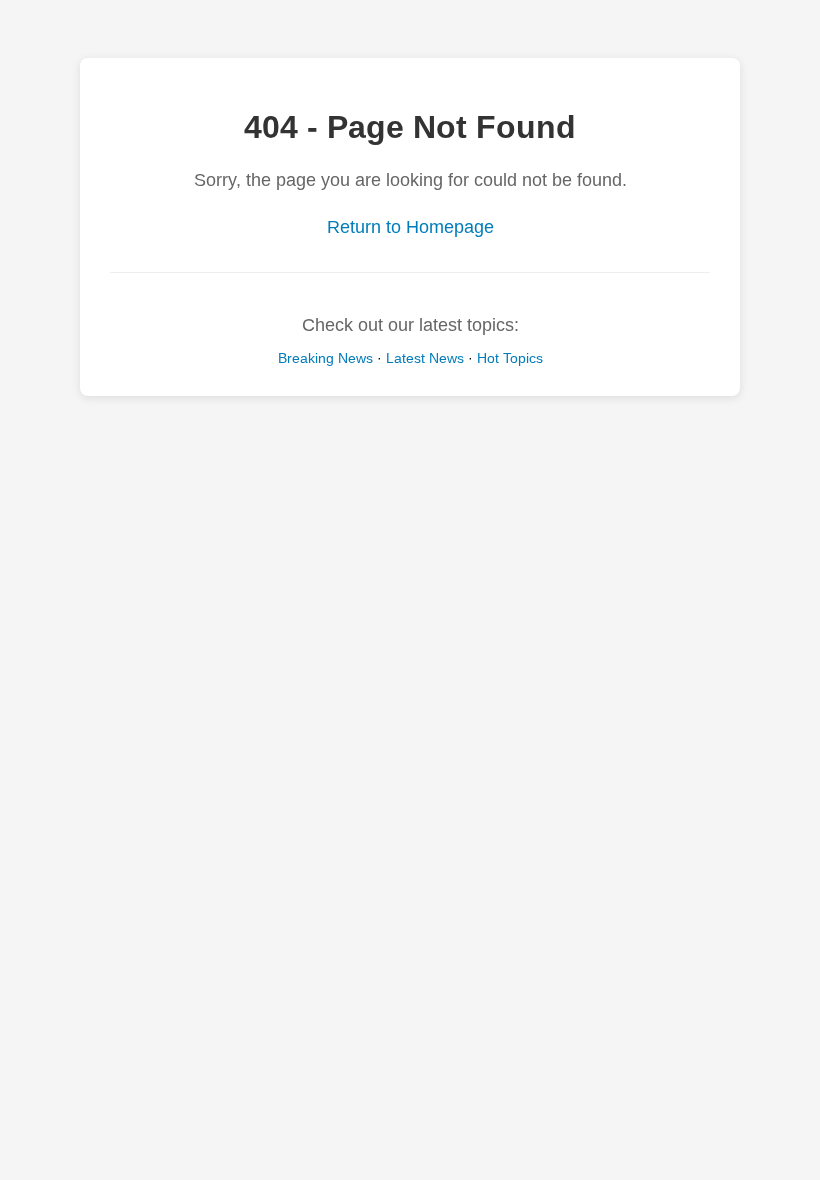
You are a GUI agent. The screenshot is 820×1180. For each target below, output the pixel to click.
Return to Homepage (410, 227)
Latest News (425, 358)
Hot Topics (510, 358)
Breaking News (325, 358)
